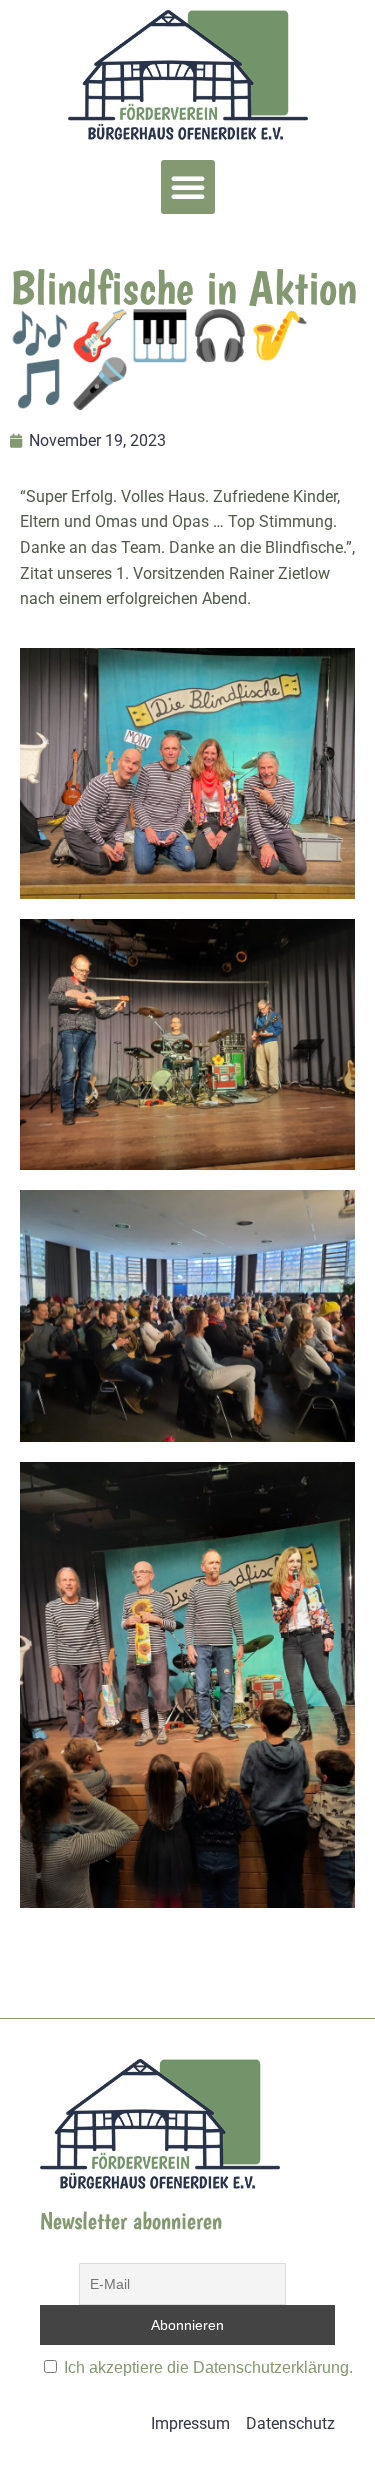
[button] (188, 187)
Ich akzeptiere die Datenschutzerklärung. (208, 2367)
